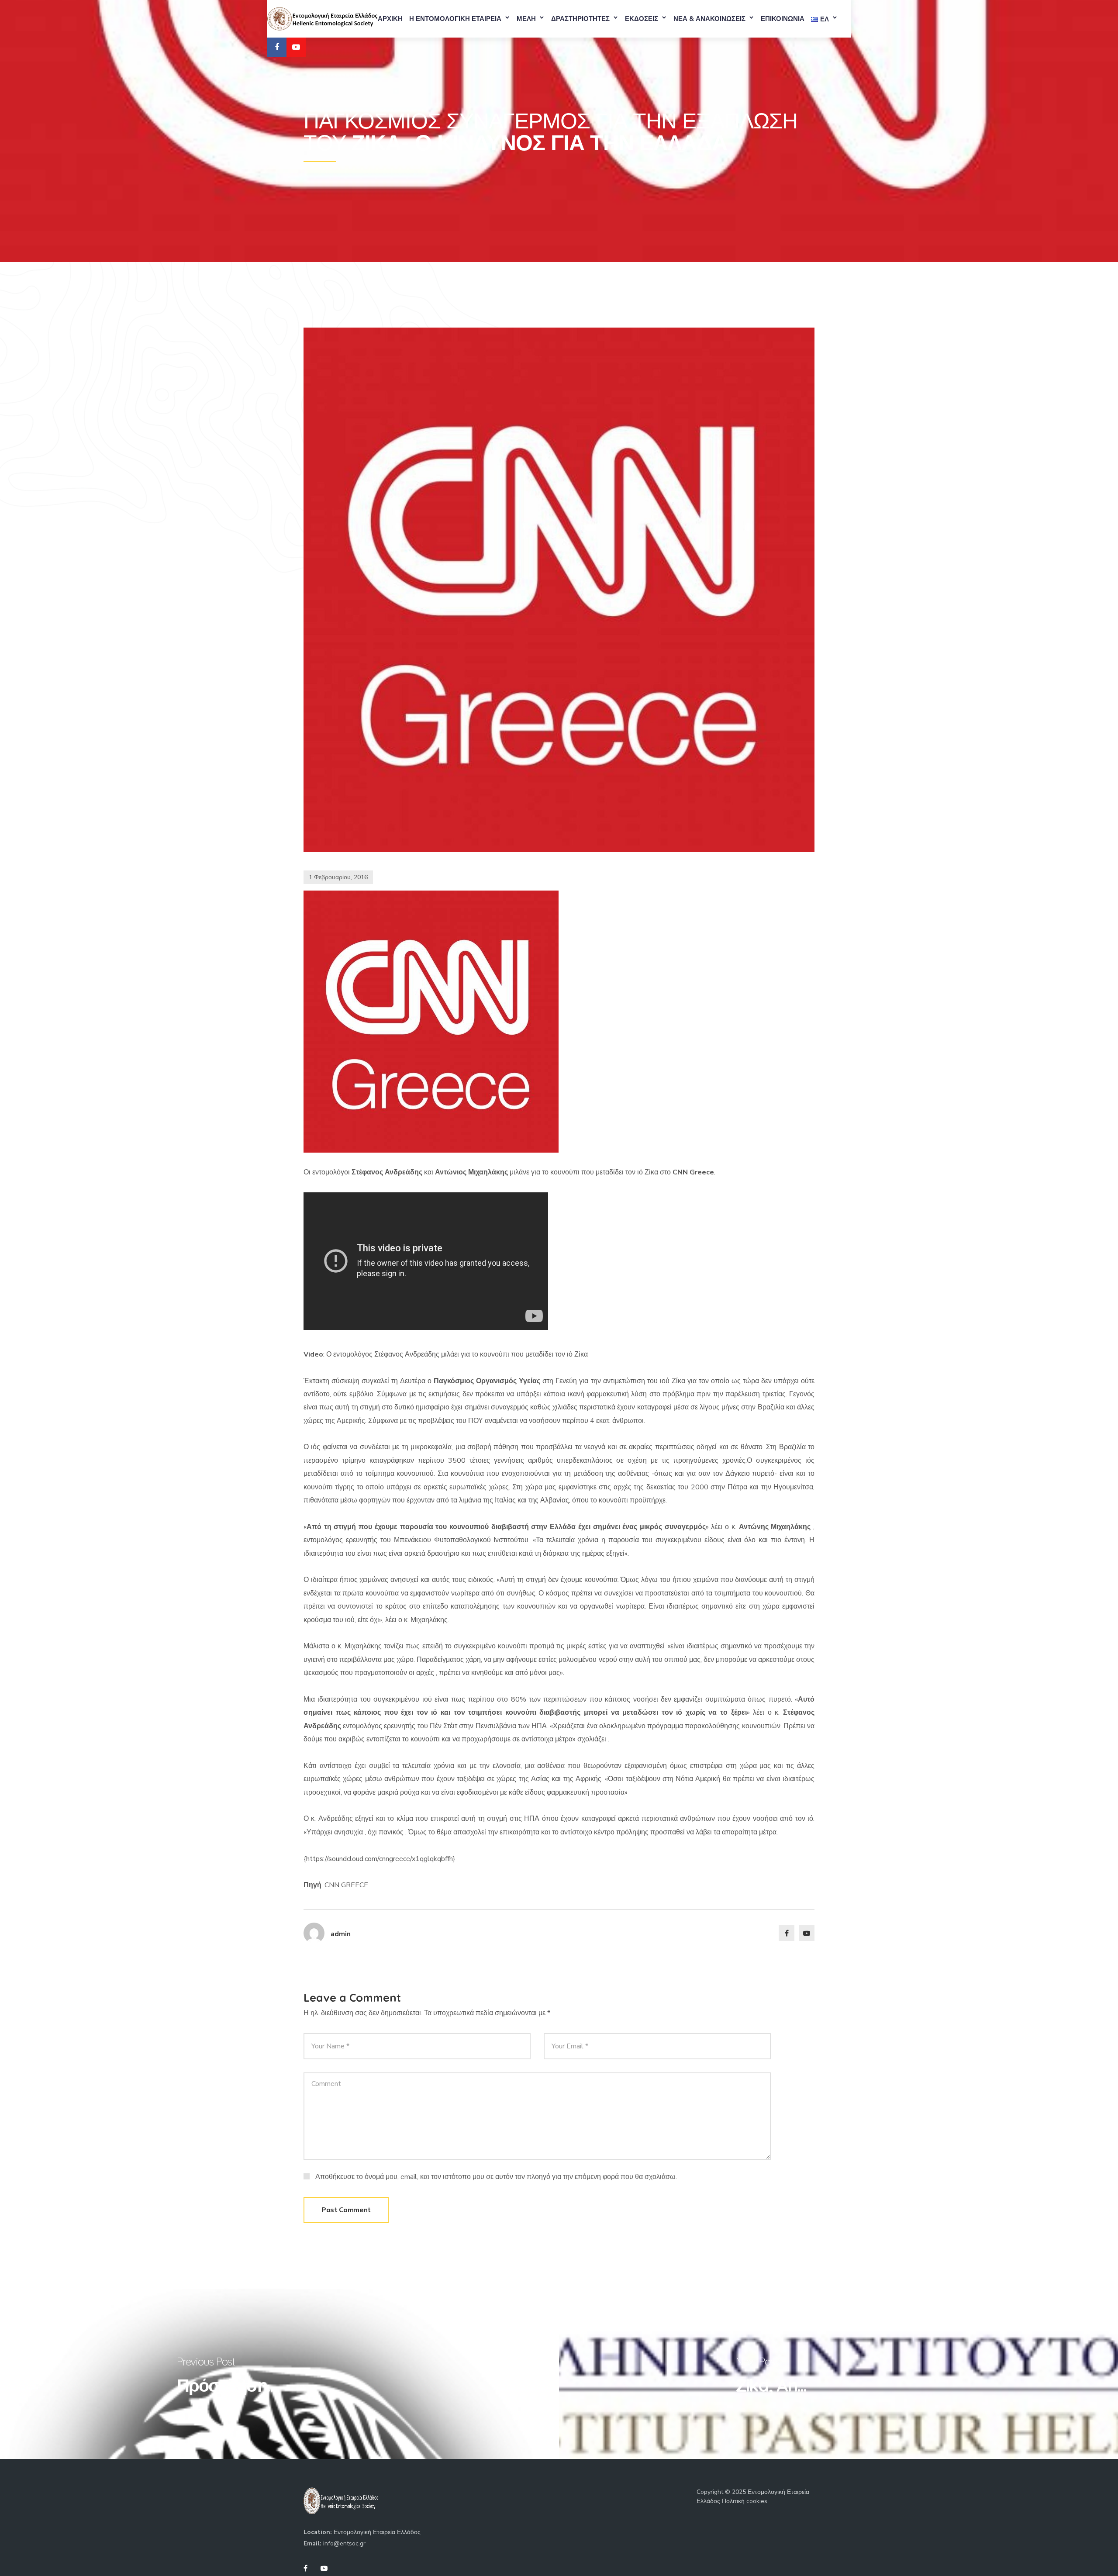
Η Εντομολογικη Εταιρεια (455, 19)
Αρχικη (390, 19)
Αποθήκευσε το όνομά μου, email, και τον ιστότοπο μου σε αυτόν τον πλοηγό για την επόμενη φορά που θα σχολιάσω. (496, 2177)
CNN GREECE (346, 1885)
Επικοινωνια (783, 19)
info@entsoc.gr (344, 2543)
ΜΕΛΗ (526, 19)
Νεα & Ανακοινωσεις (709, 19)
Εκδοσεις (642, 19)
